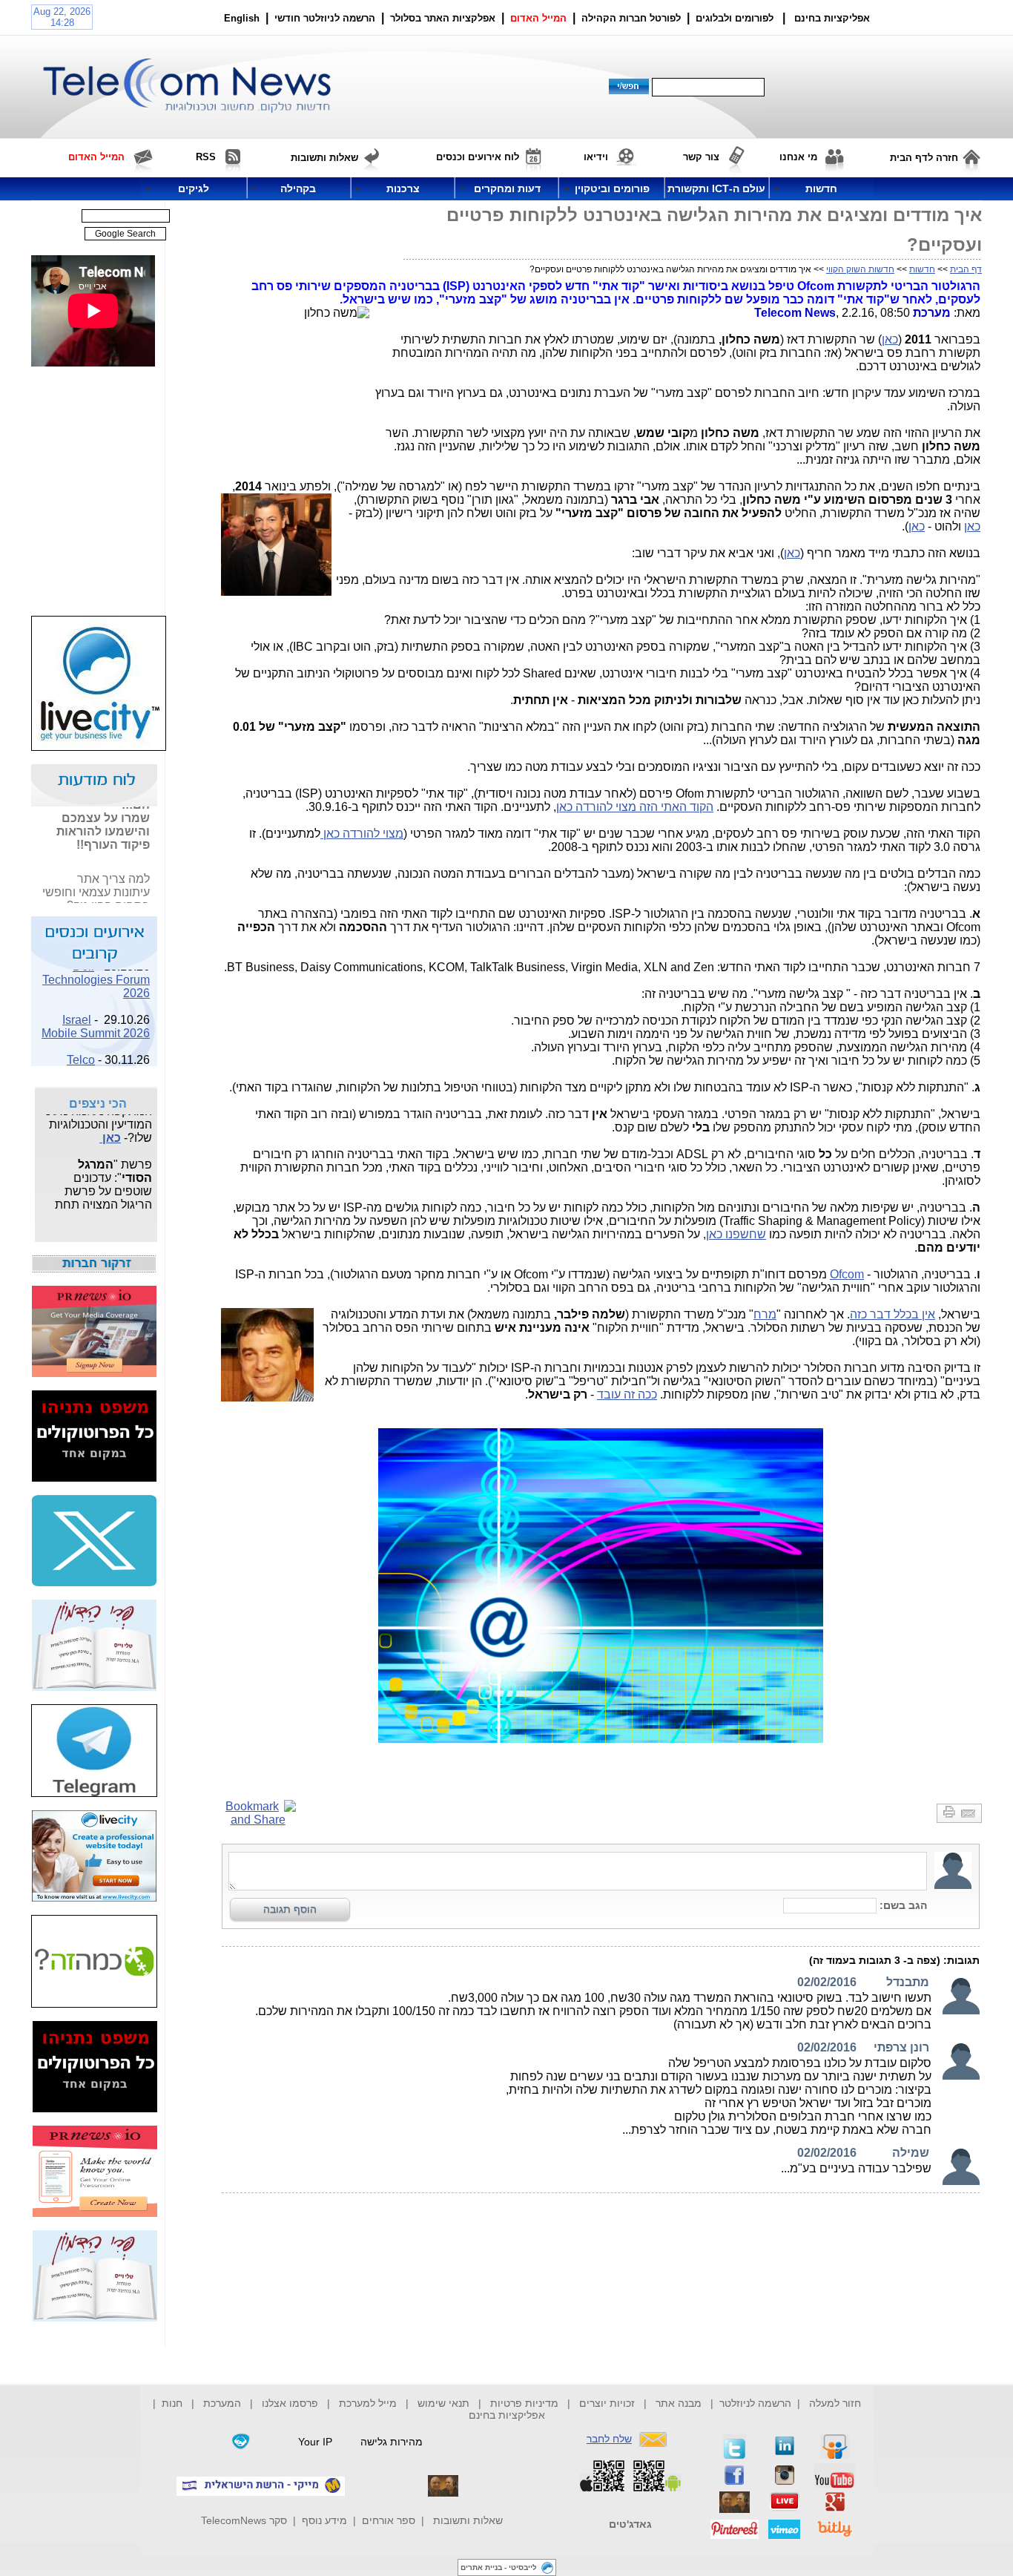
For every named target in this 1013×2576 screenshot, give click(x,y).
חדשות (922, 269)
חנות (172, 2403)
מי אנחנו (798, 157)
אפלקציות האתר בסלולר (443, 18)
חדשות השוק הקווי (860, 269)
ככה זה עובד (627, 1394)
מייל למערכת (368, 2403)
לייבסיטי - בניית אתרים (499, 2567)
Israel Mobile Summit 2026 (96, 1016)
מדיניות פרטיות (524, 2403)
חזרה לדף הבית (924, 158)
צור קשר (701, 157)
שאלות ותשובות (468, 2520)
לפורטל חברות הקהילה (631, 18)
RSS (206, 157)
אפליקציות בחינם (507, 2415)
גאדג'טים (630, 2524)
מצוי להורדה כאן (362, 834)
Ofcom (847, 1274)
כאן (890, 339)
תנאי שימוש (443, 2403)
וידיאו (596, 157)
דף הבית (966, 269)
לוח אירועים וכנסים (478, 157)
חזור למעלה (835, 2403)
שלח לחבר (609, 2439)
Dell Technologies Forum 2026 (96, 969)
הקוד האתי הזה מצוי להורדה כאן (635, 807)
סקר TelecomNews (244, 2520)
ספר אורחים (389, 2520)
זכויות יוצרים (607, 2403)
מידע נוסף (324, 2520)
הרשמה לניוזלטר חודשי (326, 18)
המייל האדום (538, 18)
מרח (765, 1314)
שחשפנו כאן (736, 1234)
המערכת (222, 2403)
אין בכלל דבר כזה (892, 1314)
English (242, 18)
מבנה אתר (679, 2403)
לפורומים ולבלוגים (735, 18)
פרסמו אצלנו (291, 2403)
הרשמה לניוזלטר (755, 2403)
